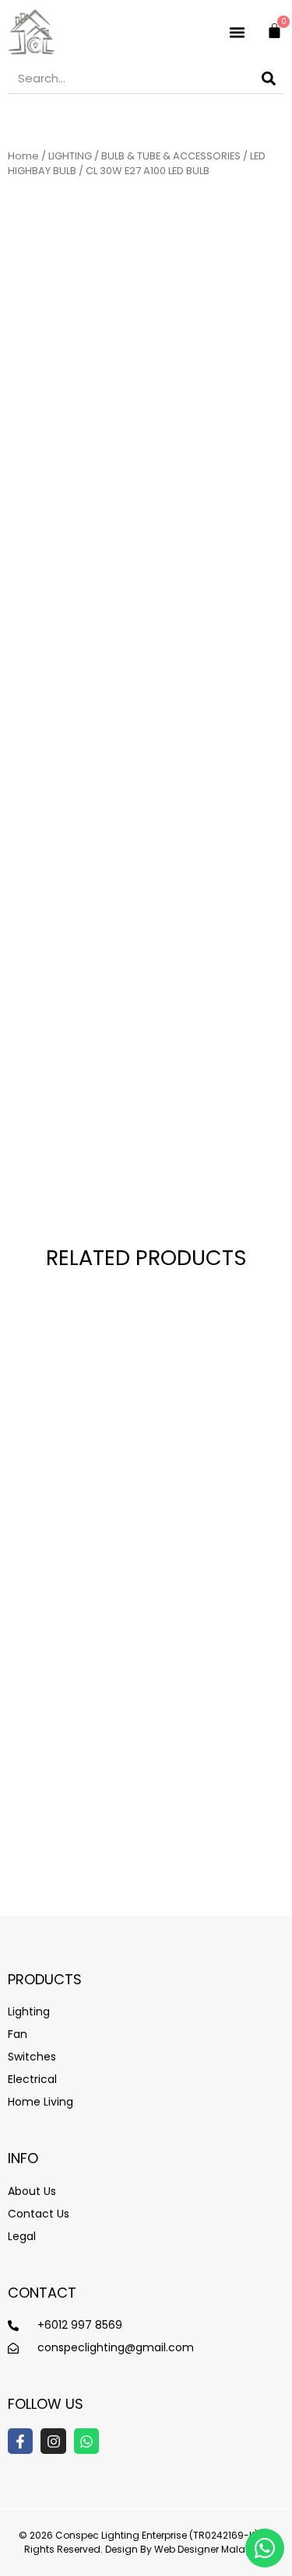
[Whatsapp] (86, 2441)
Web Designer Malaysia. (211, 2549)
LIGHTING (70, 156)
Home (23, 156)
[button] (237, 32)
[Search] (269, 78)
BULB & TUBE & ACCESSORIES (171, 156)
